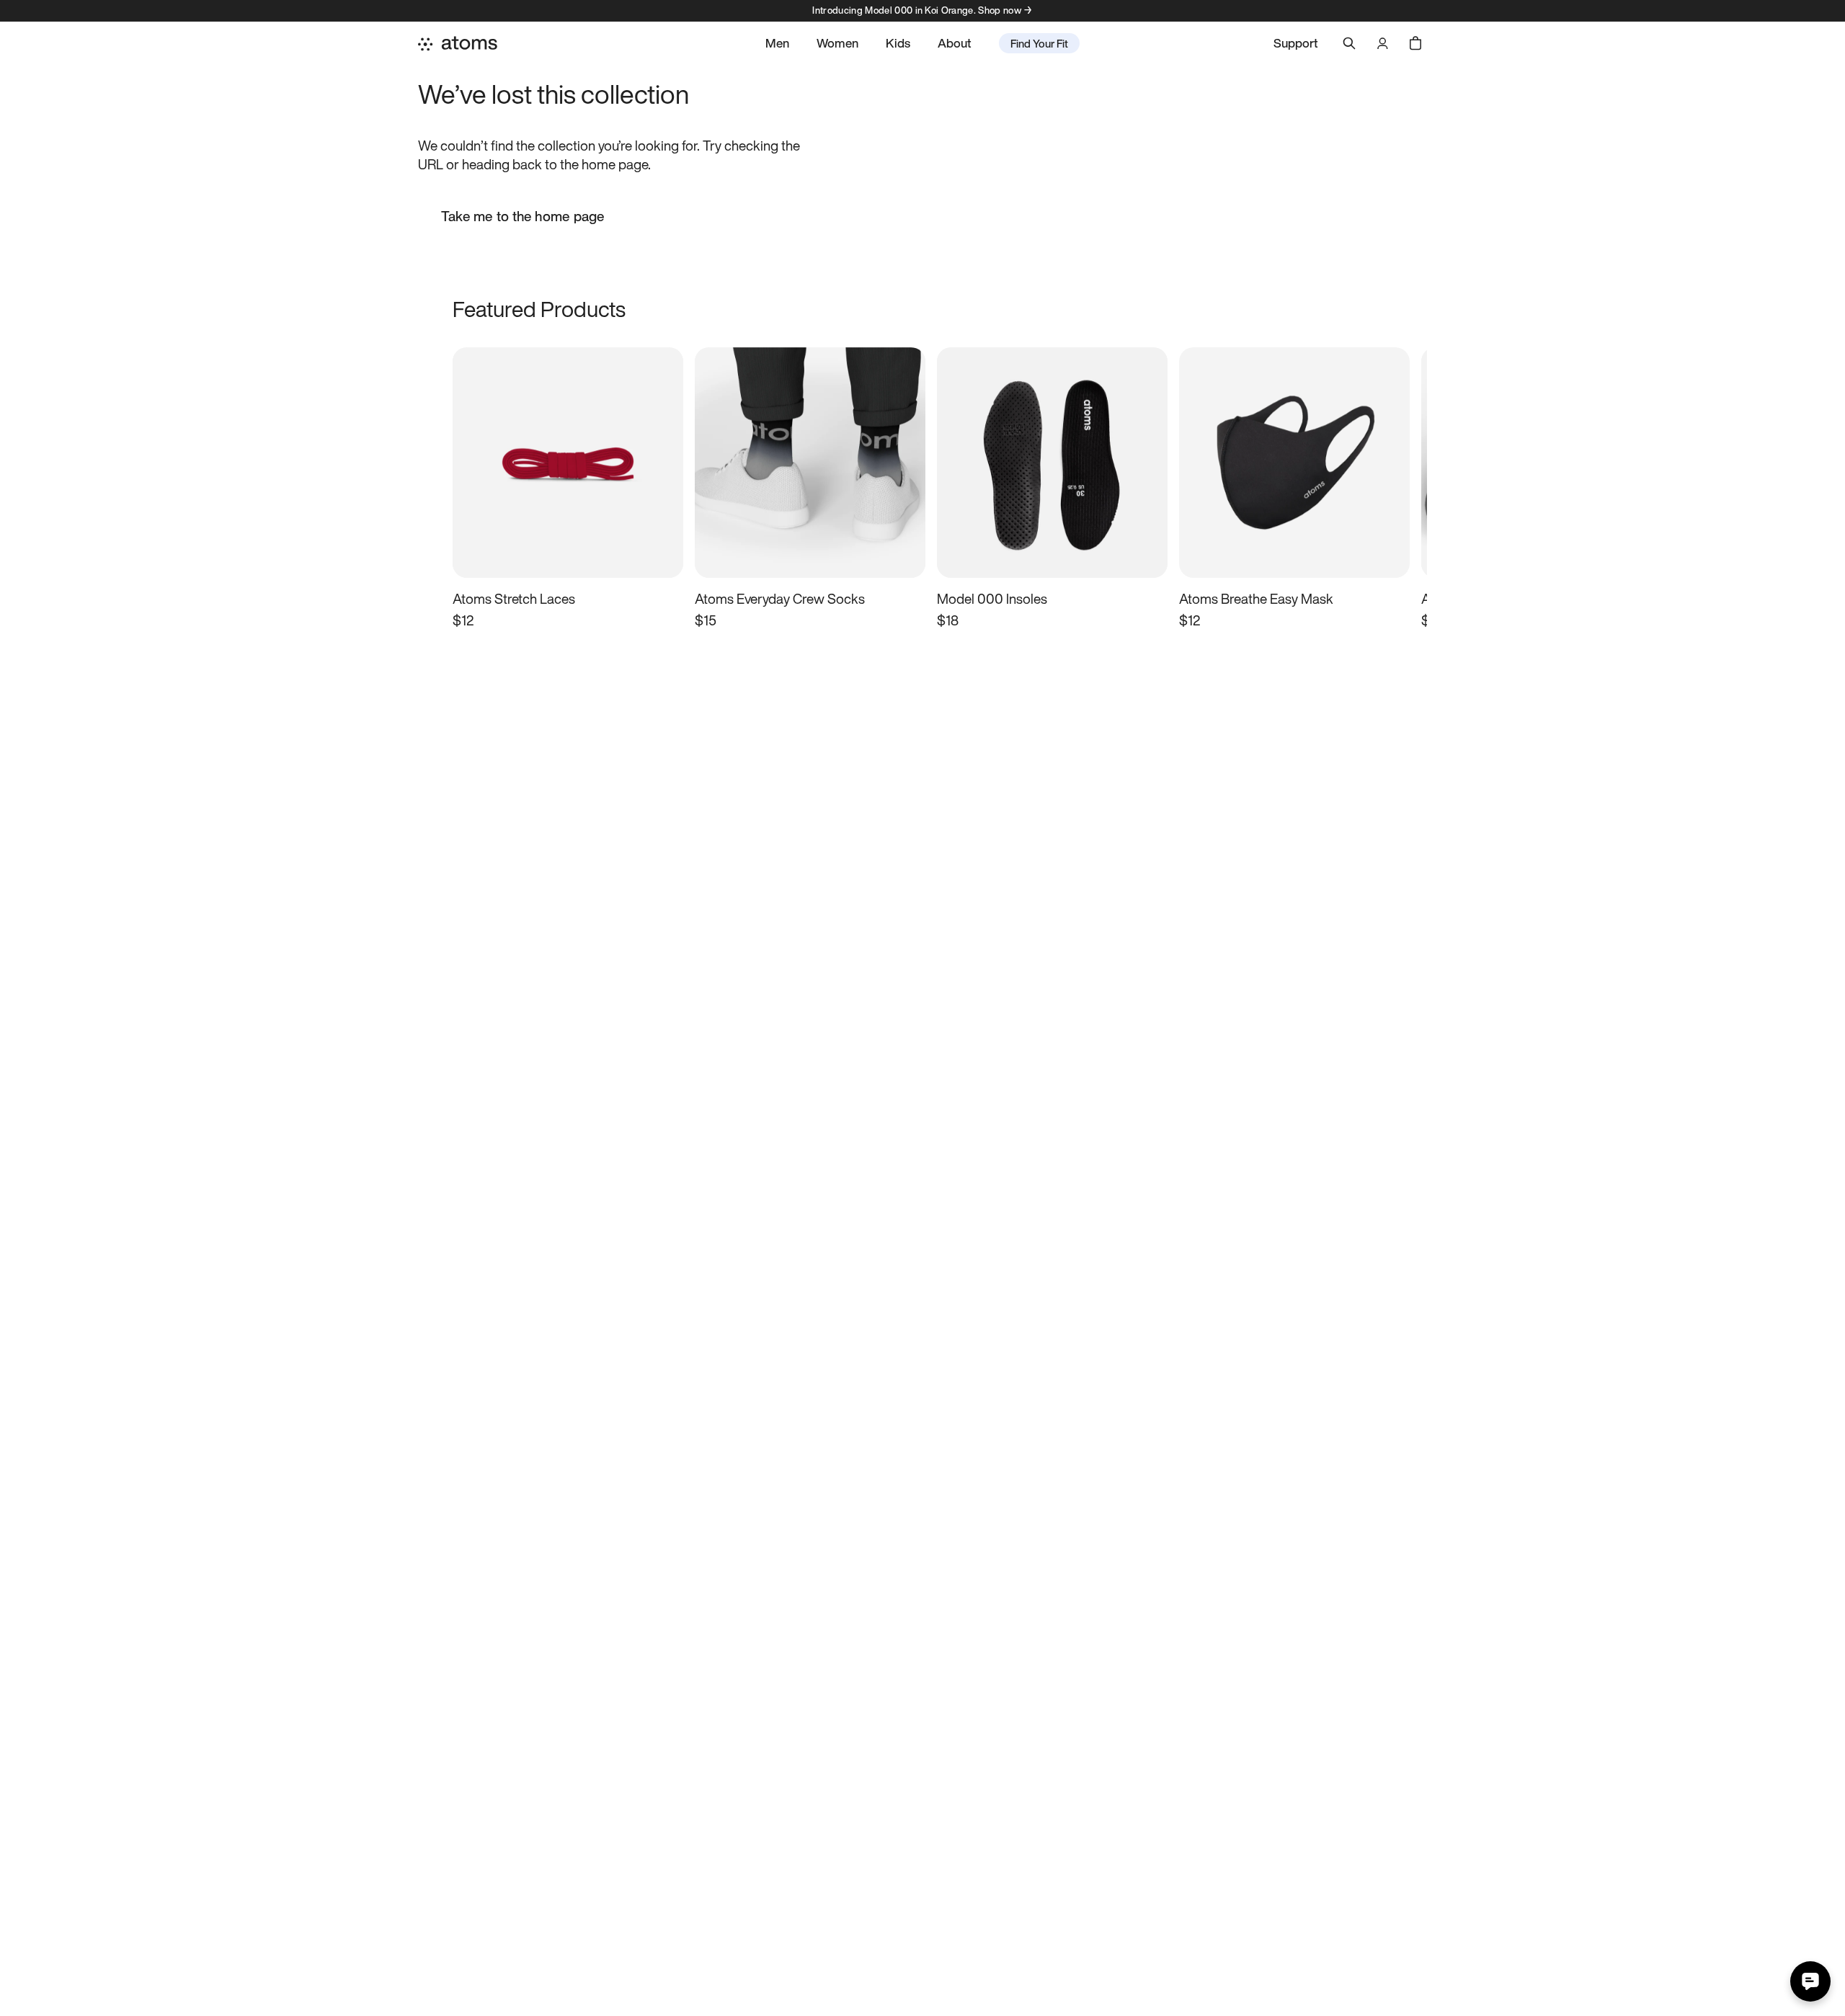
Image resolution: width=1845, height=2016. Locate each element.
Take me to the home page (523, 216)
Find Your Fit (1039, 43)
